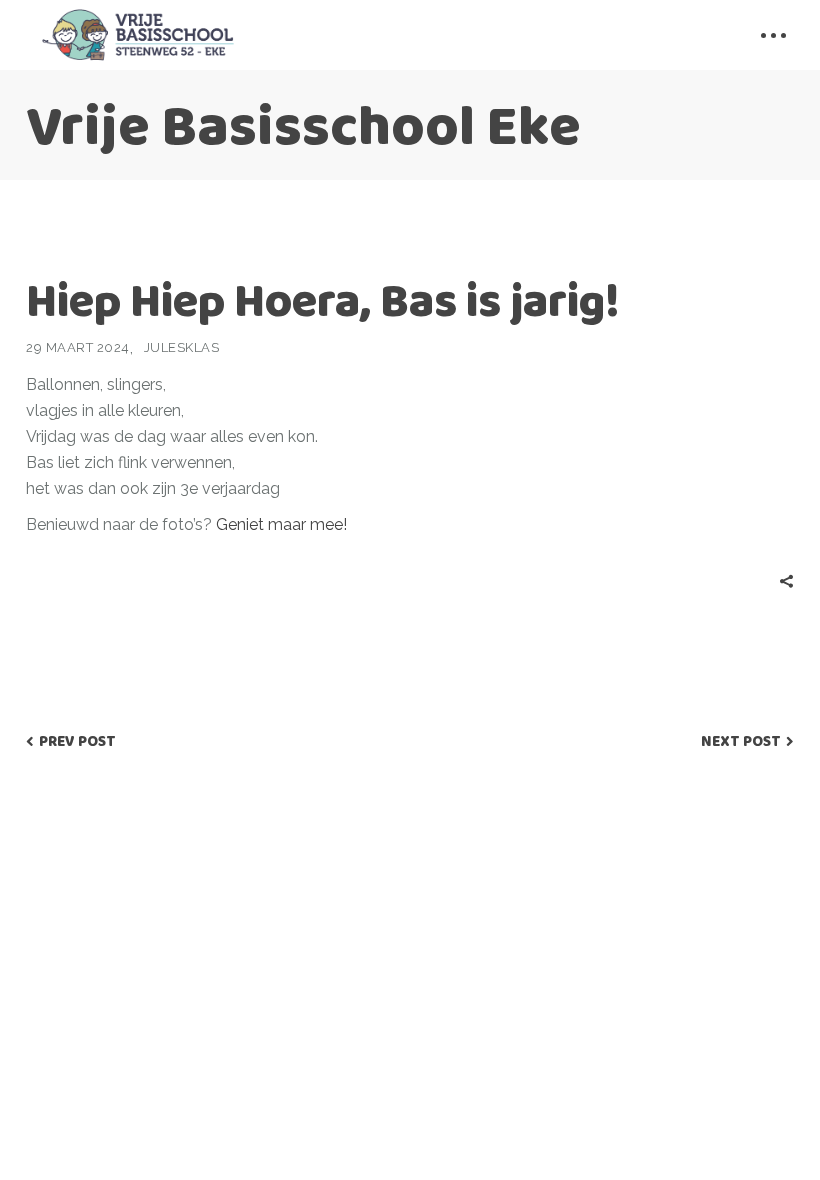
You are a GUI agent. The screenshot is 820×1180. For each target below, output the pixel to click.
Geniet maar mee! (279, 524)
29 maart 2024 (78, 347)
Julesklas (182, 347)
